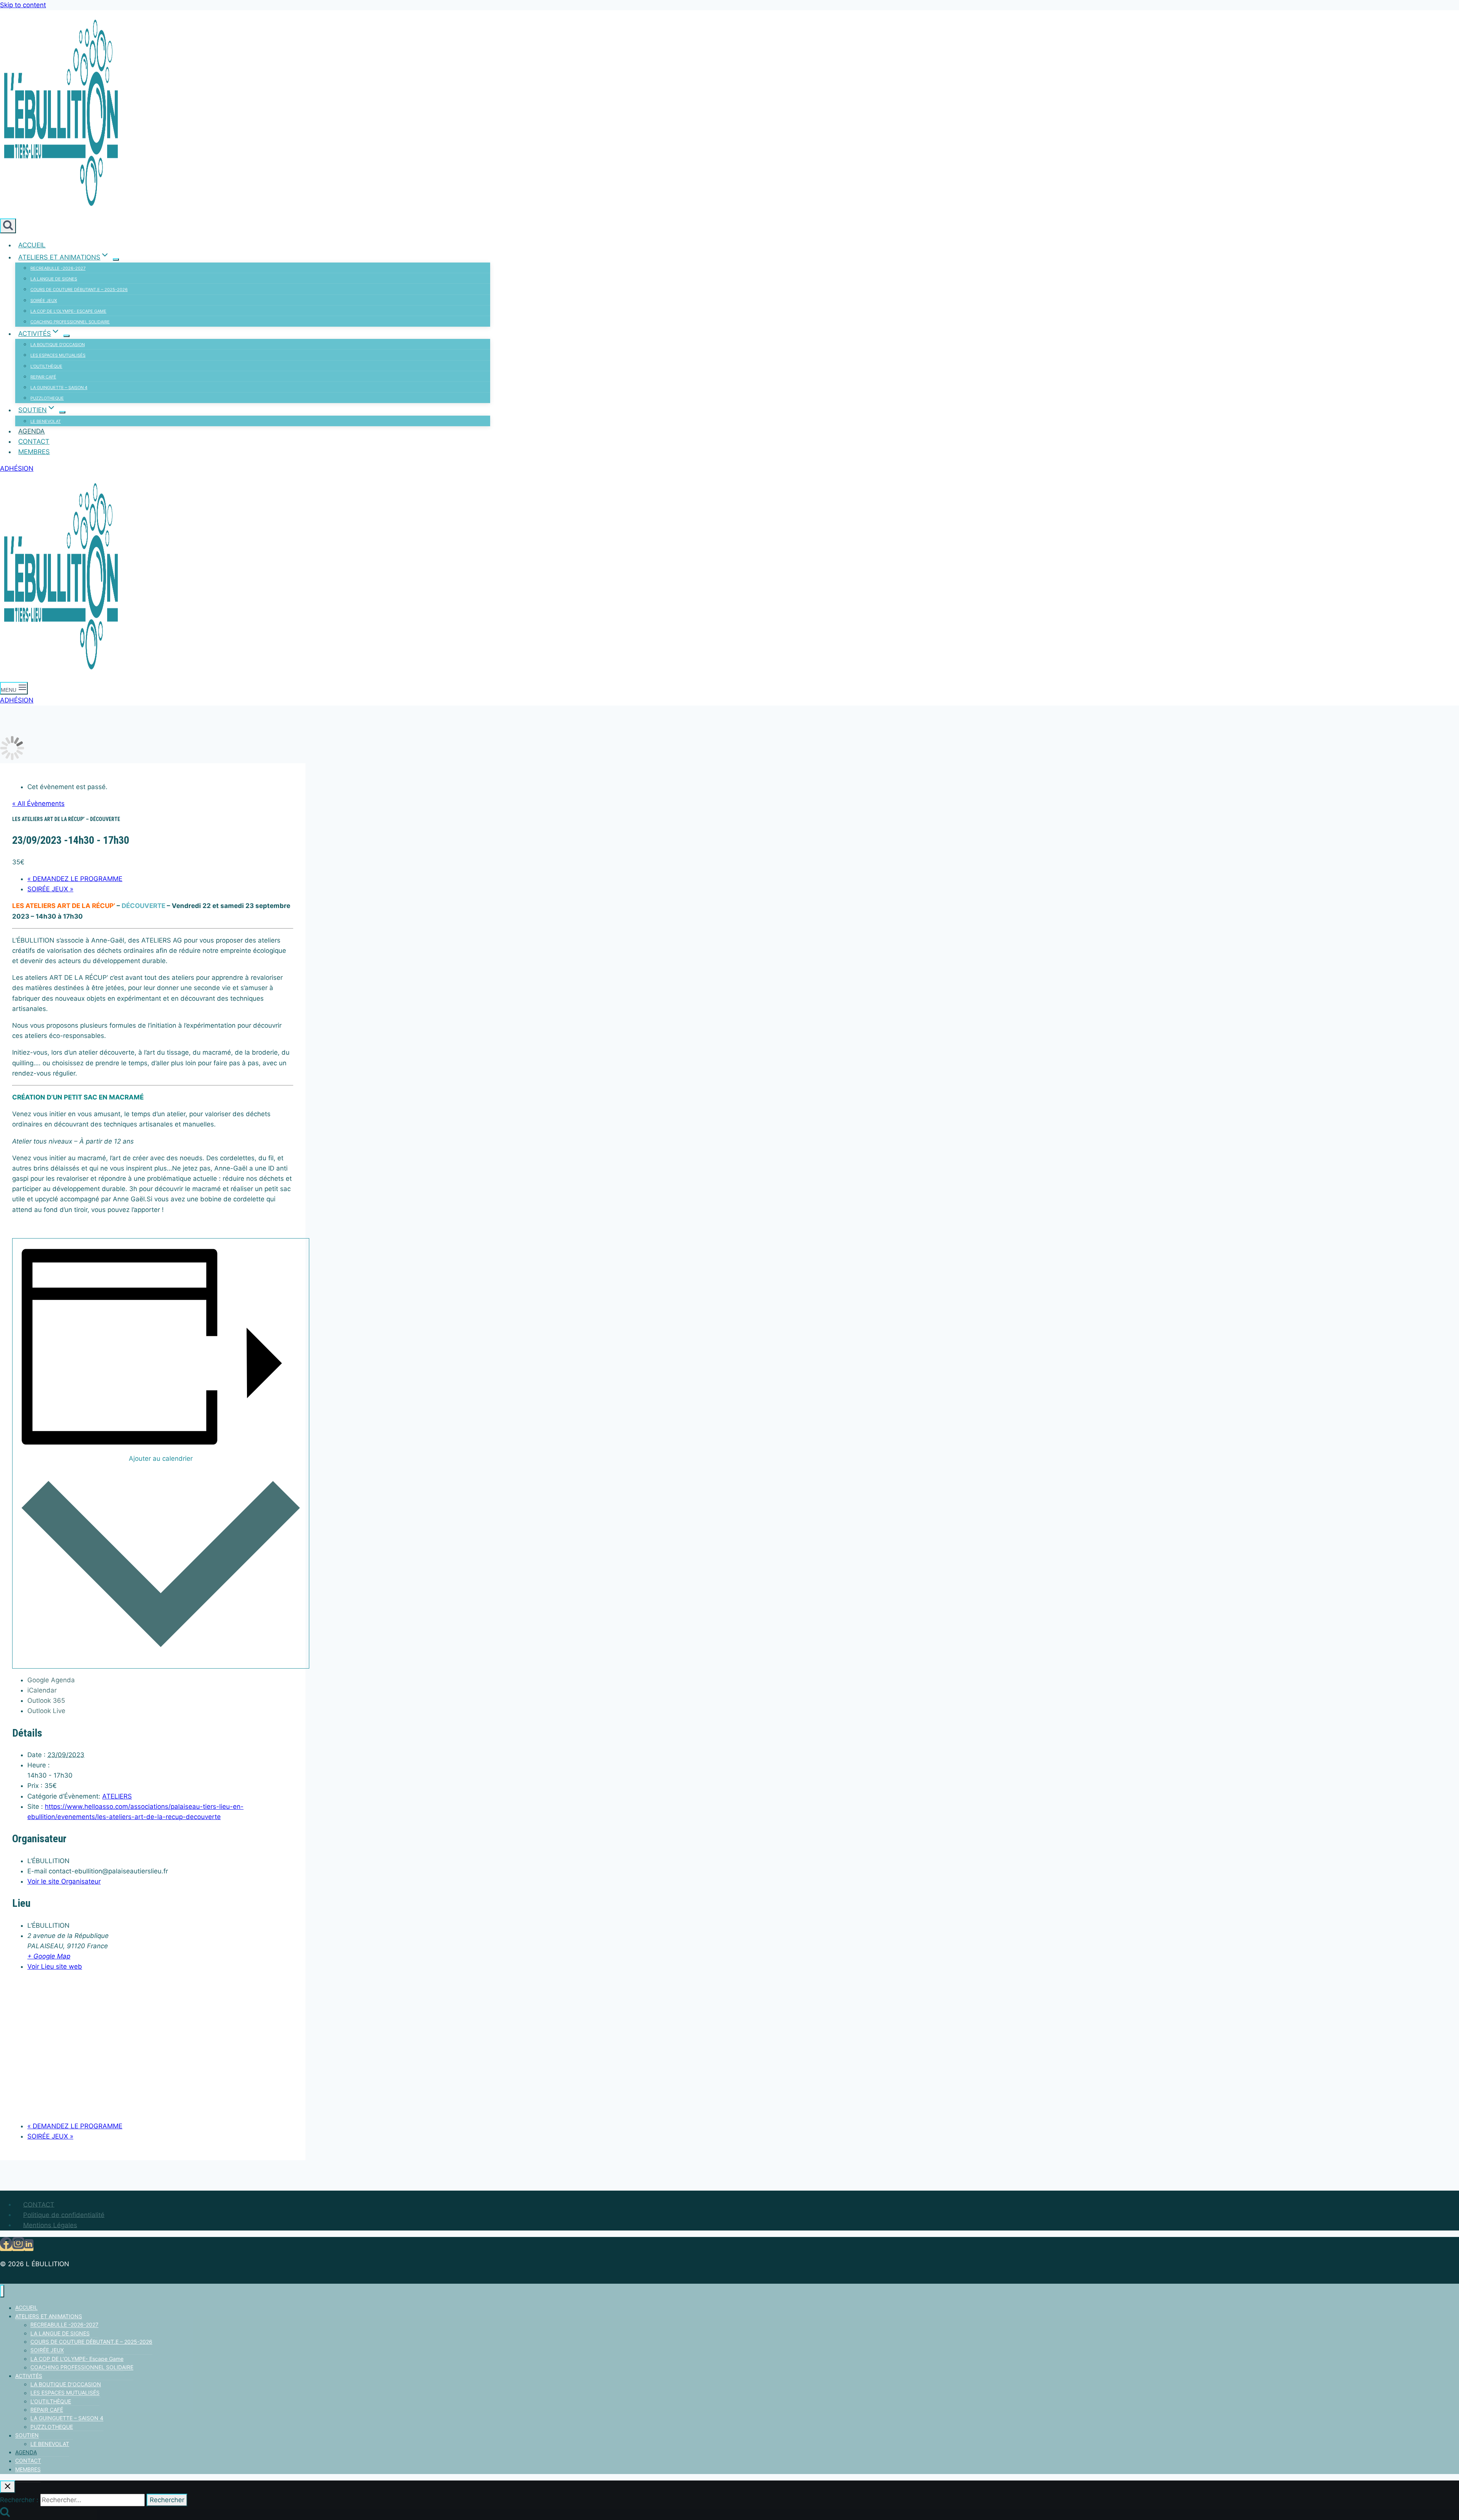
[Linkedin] (29, 2246)
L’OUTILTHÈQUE (46, 366)
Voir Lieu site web (55, 1966)
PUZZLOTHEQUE (47, 398)
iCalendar (42, 1690)
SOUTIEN (27, 2435)
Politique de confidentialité (64, 2215)
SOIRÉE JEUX (44, 301)
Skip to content (23, 5)
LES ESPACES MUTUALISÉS (58, 355)
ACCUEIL (32, 245)
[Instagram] (18, 2246)
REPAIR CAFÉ (43, 377)
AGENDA (32, 431)
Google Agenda (51, 1680)
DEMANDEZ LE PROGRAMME (75, 879)
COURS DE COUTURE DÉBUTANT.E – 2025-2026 (79, 289)
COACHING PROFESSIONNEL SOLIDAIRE (70, 322)
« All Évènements (38, 804)
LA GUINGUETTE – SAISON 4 (59, 388)
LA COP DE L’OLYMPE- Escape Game (68, 311)
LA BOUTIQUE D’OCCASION (58, 345)
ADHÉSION (17, 468)
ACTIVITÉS (29, 2376)
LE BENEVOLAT (46, 421)
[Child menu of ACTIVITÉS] (66, 336)
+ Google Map (49, 1956)
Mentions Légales (50, 2225)
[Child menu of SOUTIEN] (62, 412)
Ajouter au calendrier (161, 1459)
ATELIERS (117, 1796)
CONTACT (34, 441)
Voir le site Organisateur (64, 1881)
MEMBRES (34, 452)
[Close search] (8, 2487)
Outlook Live (46, 1711)
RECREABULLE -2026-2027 (58, 268)
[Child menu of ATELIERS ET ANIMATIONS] (116, 259)
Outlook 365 (46, 1701)
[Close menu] (2, 2291)
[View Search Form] (8, 226)
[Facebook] (6, 2246)
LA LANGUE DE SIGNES (54, 279)
